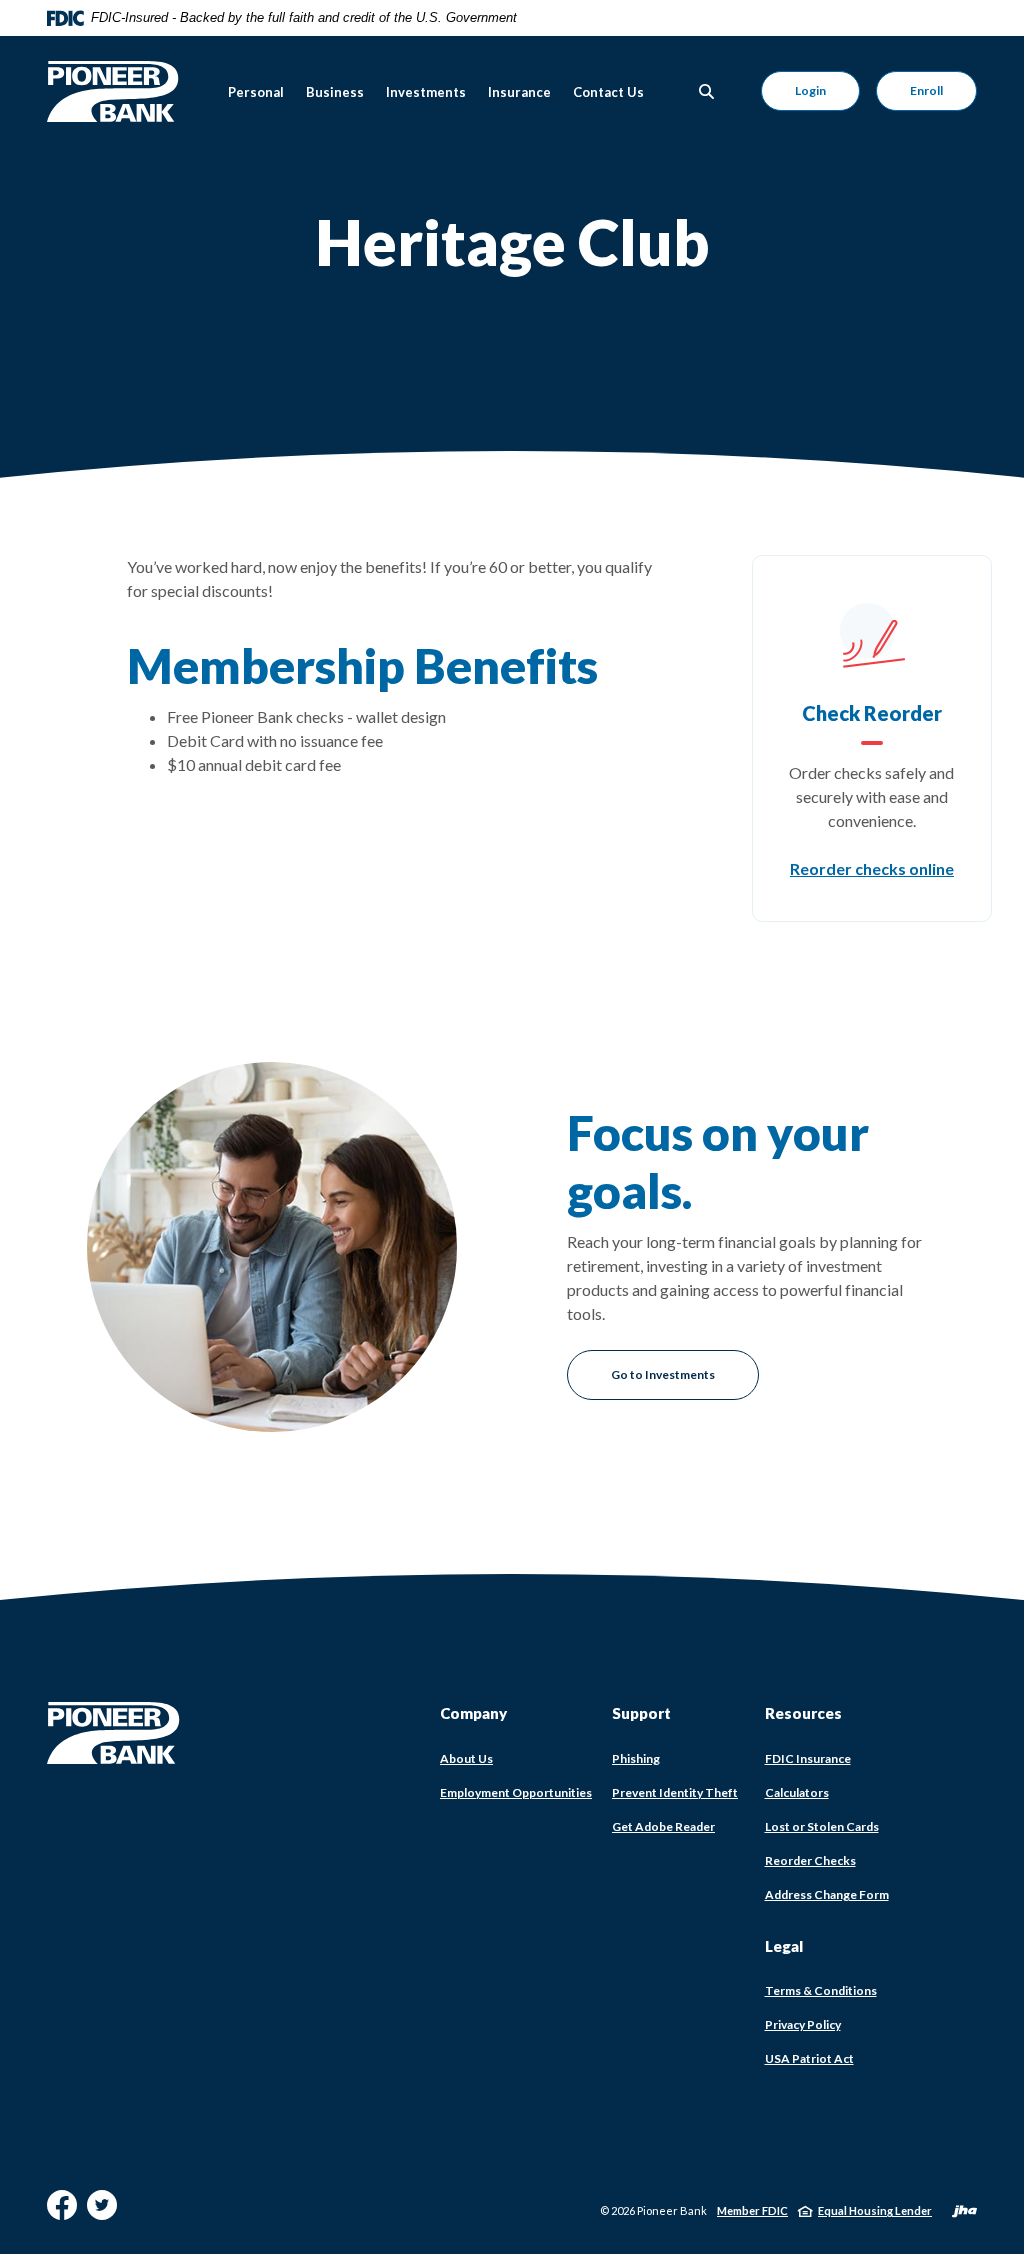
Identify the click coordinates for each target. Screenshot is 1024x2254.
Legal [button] (784, 1946)
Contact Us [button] (608, 92)
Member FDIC (752, 2210)
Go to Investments (663, 1374)
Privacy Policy (803, 2024)
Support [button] (641, 1713)
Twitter (102, 2212)
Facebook (62, 2212)
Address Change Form (827, 1895)
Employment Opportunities (516, 1792)
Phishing (636, 1758)
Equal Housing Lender (875, 2210)
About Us (466, 1758)
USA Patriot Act (809, 2058)
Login (810, 90)
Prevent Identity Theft (675, 1792)
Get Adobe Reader (663, 1827)
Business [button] (335, 92)
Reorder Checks (810, 1861)
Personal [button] (256, 92)
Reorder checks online (872, 868)
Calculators (797, 1792)
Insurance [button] (519, 92)
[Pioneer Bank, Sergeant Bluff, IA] (113, 91)
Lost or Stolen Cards (822, 1826)
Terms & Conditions (821, 1990)
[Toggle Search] (707, 91)
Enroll (926, 90)
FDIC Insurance (808, 1759)
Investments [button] (426, 92)
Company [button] (473, 1713)
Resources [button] (803, 1713)
